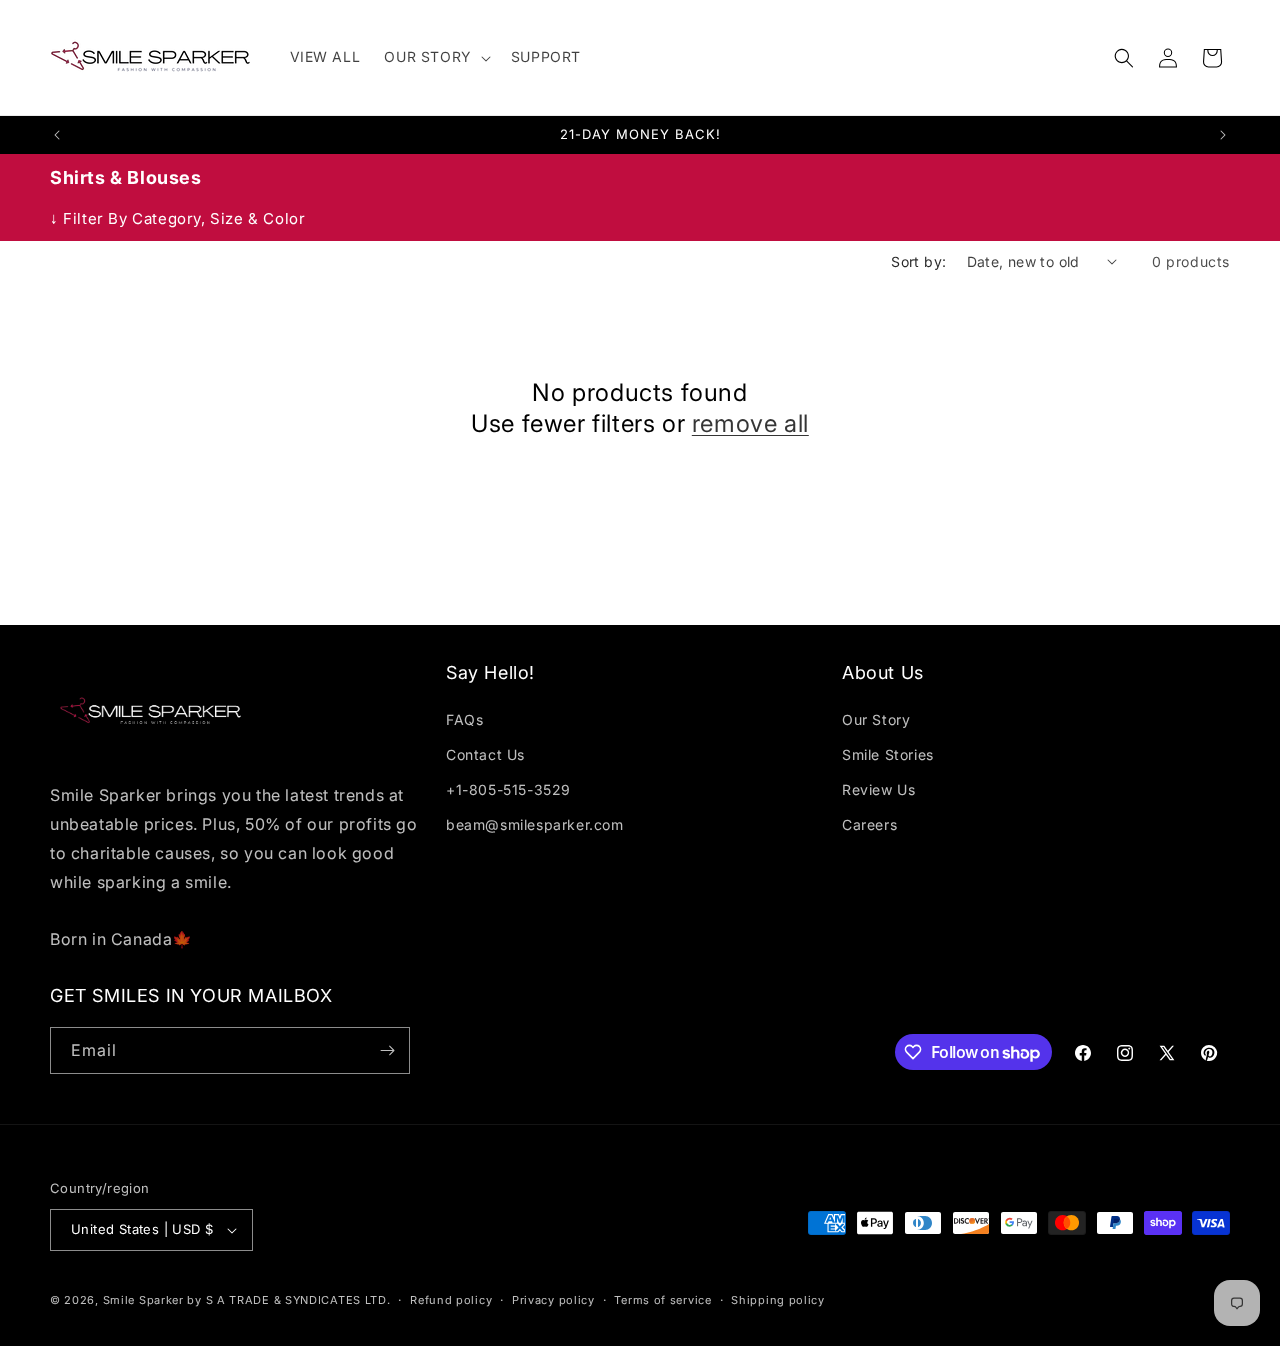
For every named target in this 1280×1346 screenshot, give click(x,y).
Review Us (878, 789)
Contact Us (485, 754)
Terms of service (662, 1300)
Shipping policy (778, 1300)
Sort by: (918, 261)
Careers (869, 824)
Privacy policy (553, 1300)
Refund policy (451, 1300)
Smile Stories (888, 754)
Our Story (876, 719)
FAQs (464, 719)
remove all (750, 423)
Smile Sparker (143, 1300)
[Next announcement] (1223, 135)
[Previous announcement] (57, 135)
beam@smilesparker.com (535, 824)
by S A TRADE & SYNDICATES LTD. (288, 1300)
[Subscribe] (387, 1050)
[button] (435, 57)
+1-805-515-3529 (508, 789)
